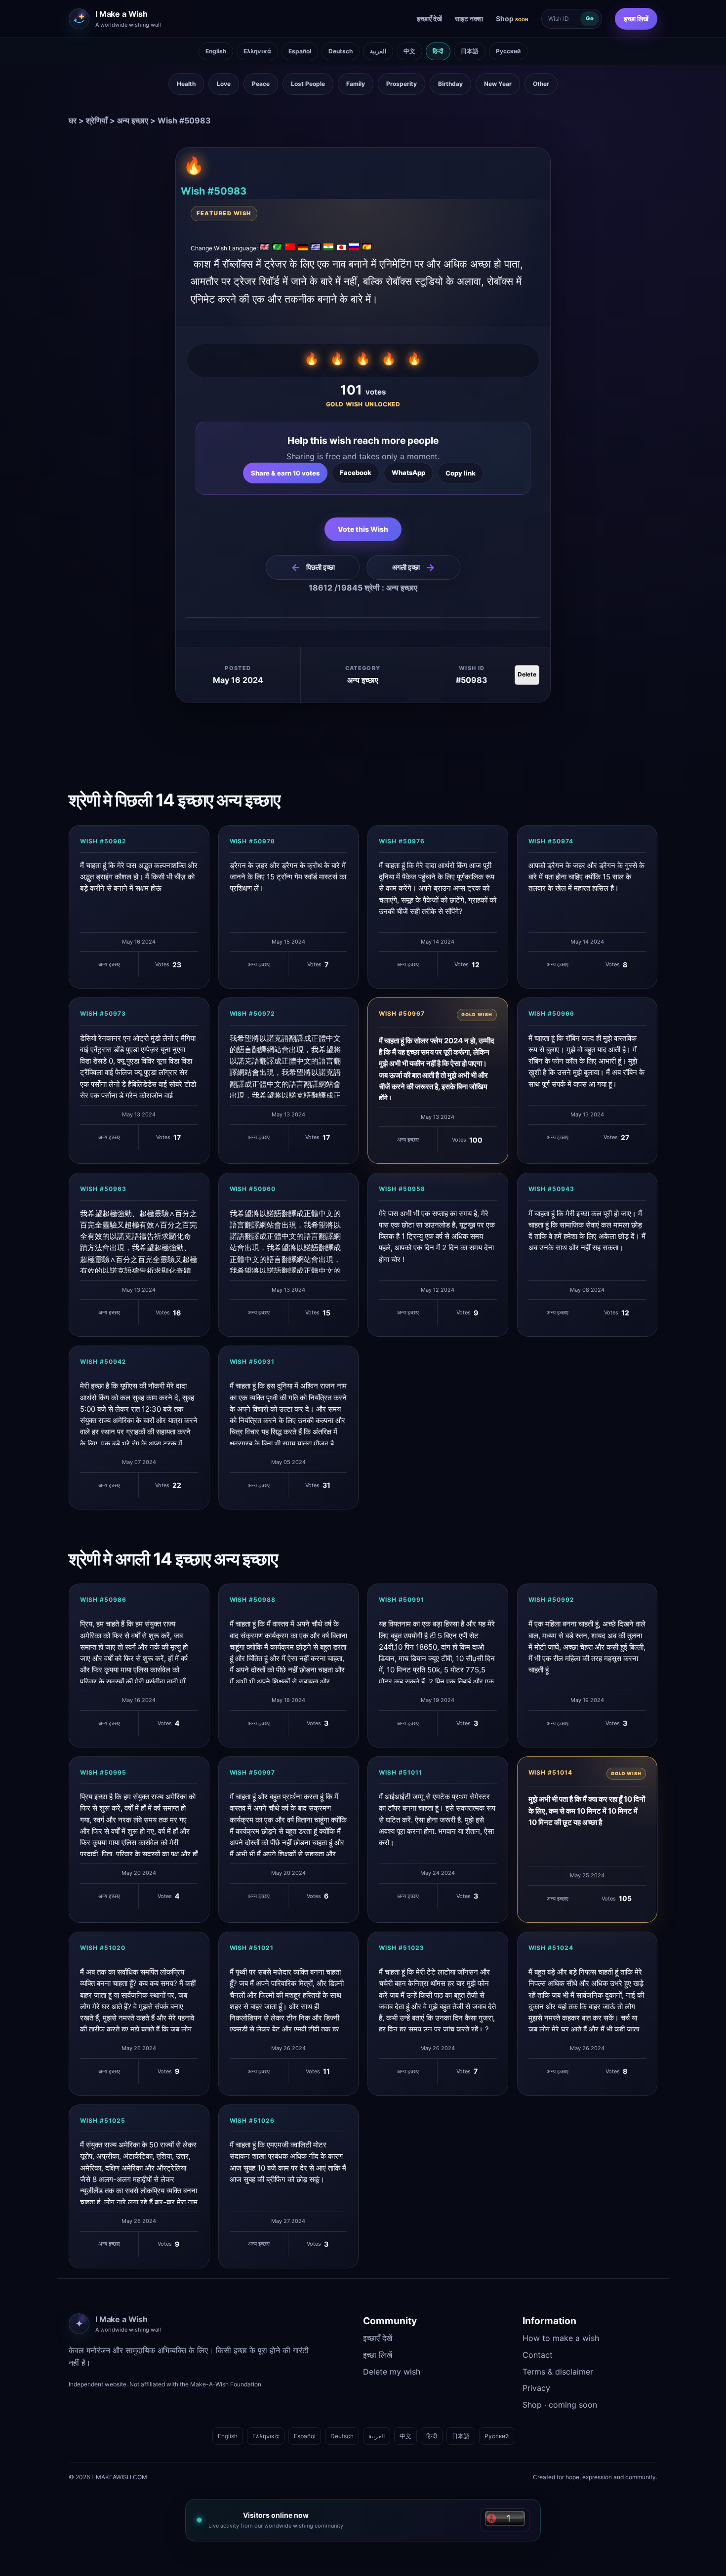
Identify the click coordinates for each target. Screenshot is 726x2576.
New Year (498, 84)
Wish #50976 (402, 841)
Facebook (356, 473)
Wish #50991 (402, 1600)
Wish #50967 (402, 1013)
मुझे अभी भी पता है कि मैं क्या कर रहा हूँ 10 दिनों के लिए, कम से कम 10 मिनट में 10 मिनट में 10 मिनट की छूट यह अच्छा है (587, 1811)
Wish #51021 (252, 1948)
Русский (508, 51)
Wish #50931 (252, 1362)
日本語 (470, 51)
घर (73, 120)
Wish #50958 (402, 1189)
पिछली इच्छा (313, 567)
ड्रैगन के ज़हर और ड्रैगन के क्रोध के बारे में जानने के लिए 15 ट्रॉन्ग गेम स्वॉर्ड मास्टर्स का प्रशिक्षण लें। (288, 877)
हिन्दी (438, 51)
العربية (378, 51)
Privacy (536, 2388)
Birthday (450, 84)
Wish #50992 (552, 1600)
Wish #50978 (253, 841)
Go (590, 18)
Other (541, 84)
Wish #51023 (402, 1948)
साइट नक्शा (469, 19)
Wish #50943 (552, 1189)
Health (186, 84)
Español (300, 51)
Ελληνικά (257, 51)
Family (356, 84)
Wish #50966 (552, 1013)
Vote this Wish (363, 529)
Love (224, 84)
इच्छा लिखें (636, 19)
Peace (261, 84)
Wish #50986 (103, 1600)
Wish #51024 (551, 1948)
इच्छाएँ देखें (429, 19)
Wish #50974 (551, 841)
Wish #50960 (253, 1189)
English (216, 51)
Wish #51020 (103, 1948)
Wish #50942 (103, 1362)
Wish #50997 (253, 1772)
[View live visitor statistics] (505, 2520)
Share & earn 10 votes (285, 473)
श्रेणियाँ (97, 120)
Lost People (308, 84)
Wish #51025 (103, 2120)
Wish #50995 (103, 1772)
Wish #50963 (103, 1189)
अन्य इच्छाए (133, 120)
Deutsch (341, 51)
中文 (409, 51)
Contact (538, 2355)
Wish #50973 (103, 1013)
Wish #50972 (253, 1013)
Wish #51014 (551, 1772)
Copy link (461, 473)
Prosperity (402, 84)
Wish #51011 (401, 1772)
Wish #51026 (252, 2120)
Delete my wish (392, 2372)
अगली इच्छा (414, 567)
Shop (512, 19)
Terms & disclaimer (558, 2372)
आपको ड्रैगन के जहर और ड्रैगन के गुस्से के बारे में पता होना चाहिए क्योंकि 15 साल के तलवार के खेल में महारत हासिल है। (586, 877)
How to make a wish (561, 2338)
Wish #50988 (253, 1600)
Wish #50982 (103, 841)
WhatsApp (408, 473)
